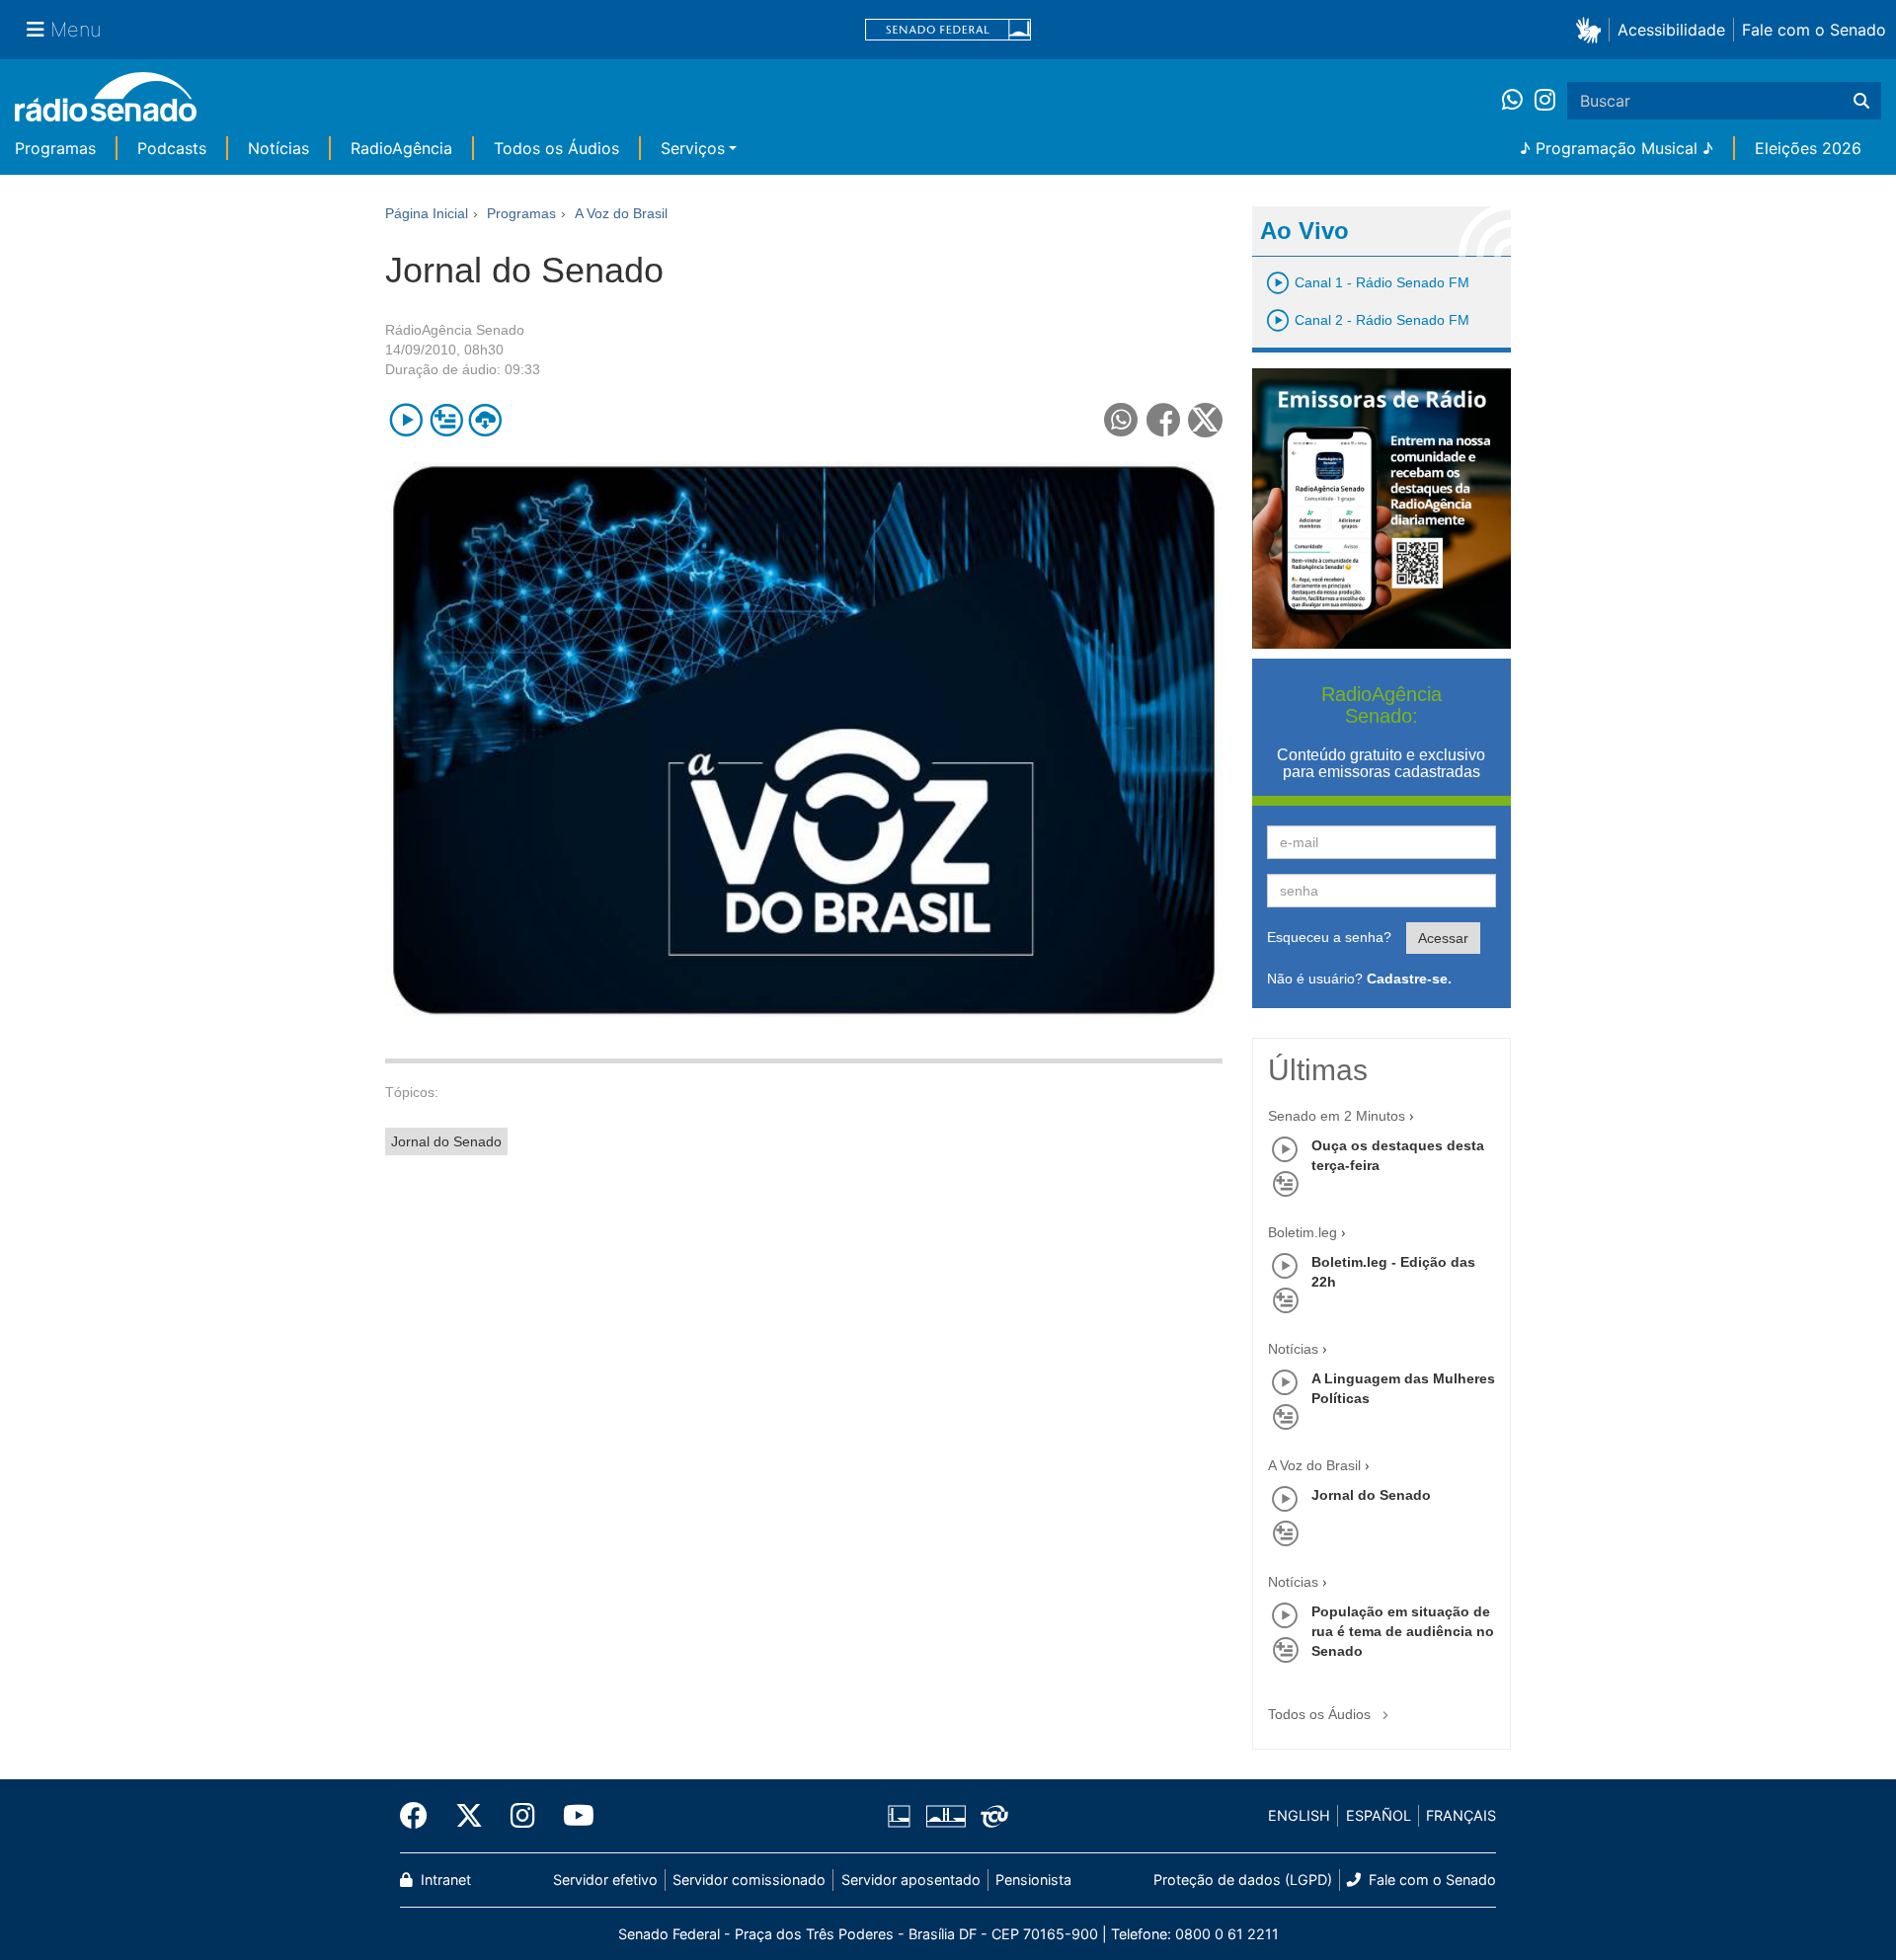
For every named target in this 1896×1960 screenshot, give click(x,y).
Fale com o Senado (1814, 30)
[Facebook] (421, 1816)
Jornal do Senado (446, 1141)
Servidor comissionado (749, 1880)
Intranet (444, 1880)
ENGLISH (1299, 1815)
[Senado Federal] (948, 30)
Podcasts (172, 148)
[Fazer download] (485, 420)
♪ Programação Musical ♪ (1617, 148)
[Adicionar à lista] (446, 420)
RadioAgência (401, 148)
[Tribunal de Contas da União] (991, 1816)
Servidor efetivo (605, 1880)
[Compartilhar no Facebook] (1164, 420)
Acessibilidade (1671, 30)
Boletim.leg (1303, 1232)
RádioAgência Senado (455, 330)
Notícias (278, 148)
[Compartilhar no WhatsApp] (1121, 420)
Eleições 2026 (1808, 148)
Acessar (1443, 938)
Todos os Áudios (556, 148)
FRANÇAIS (1461, 1815)
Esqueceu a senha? (1329, 937)
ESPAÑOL (1379, 1815)
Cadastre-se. (1409, 979)
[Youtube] (572, 1816)
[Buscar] (1861, 101)
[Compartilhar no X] (1205, 420)
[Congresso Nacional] (945, 1816)
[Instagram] (1545, 101)
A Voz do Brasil (1314, 1465)
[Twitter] (469, 1816)
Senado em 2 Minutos (1337, 1116)
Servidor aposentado (911, 1880)
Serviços (693, 148)
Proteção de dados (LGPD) (1243, 1880)
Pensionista (1033, 1880)
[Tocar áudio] (406, 420)
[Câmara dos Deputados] (903, 1816)
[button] (1592, 29)
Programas (55, 148)
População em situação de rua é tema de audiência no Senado (1403, 1631)
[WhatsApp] (1518, 101)
